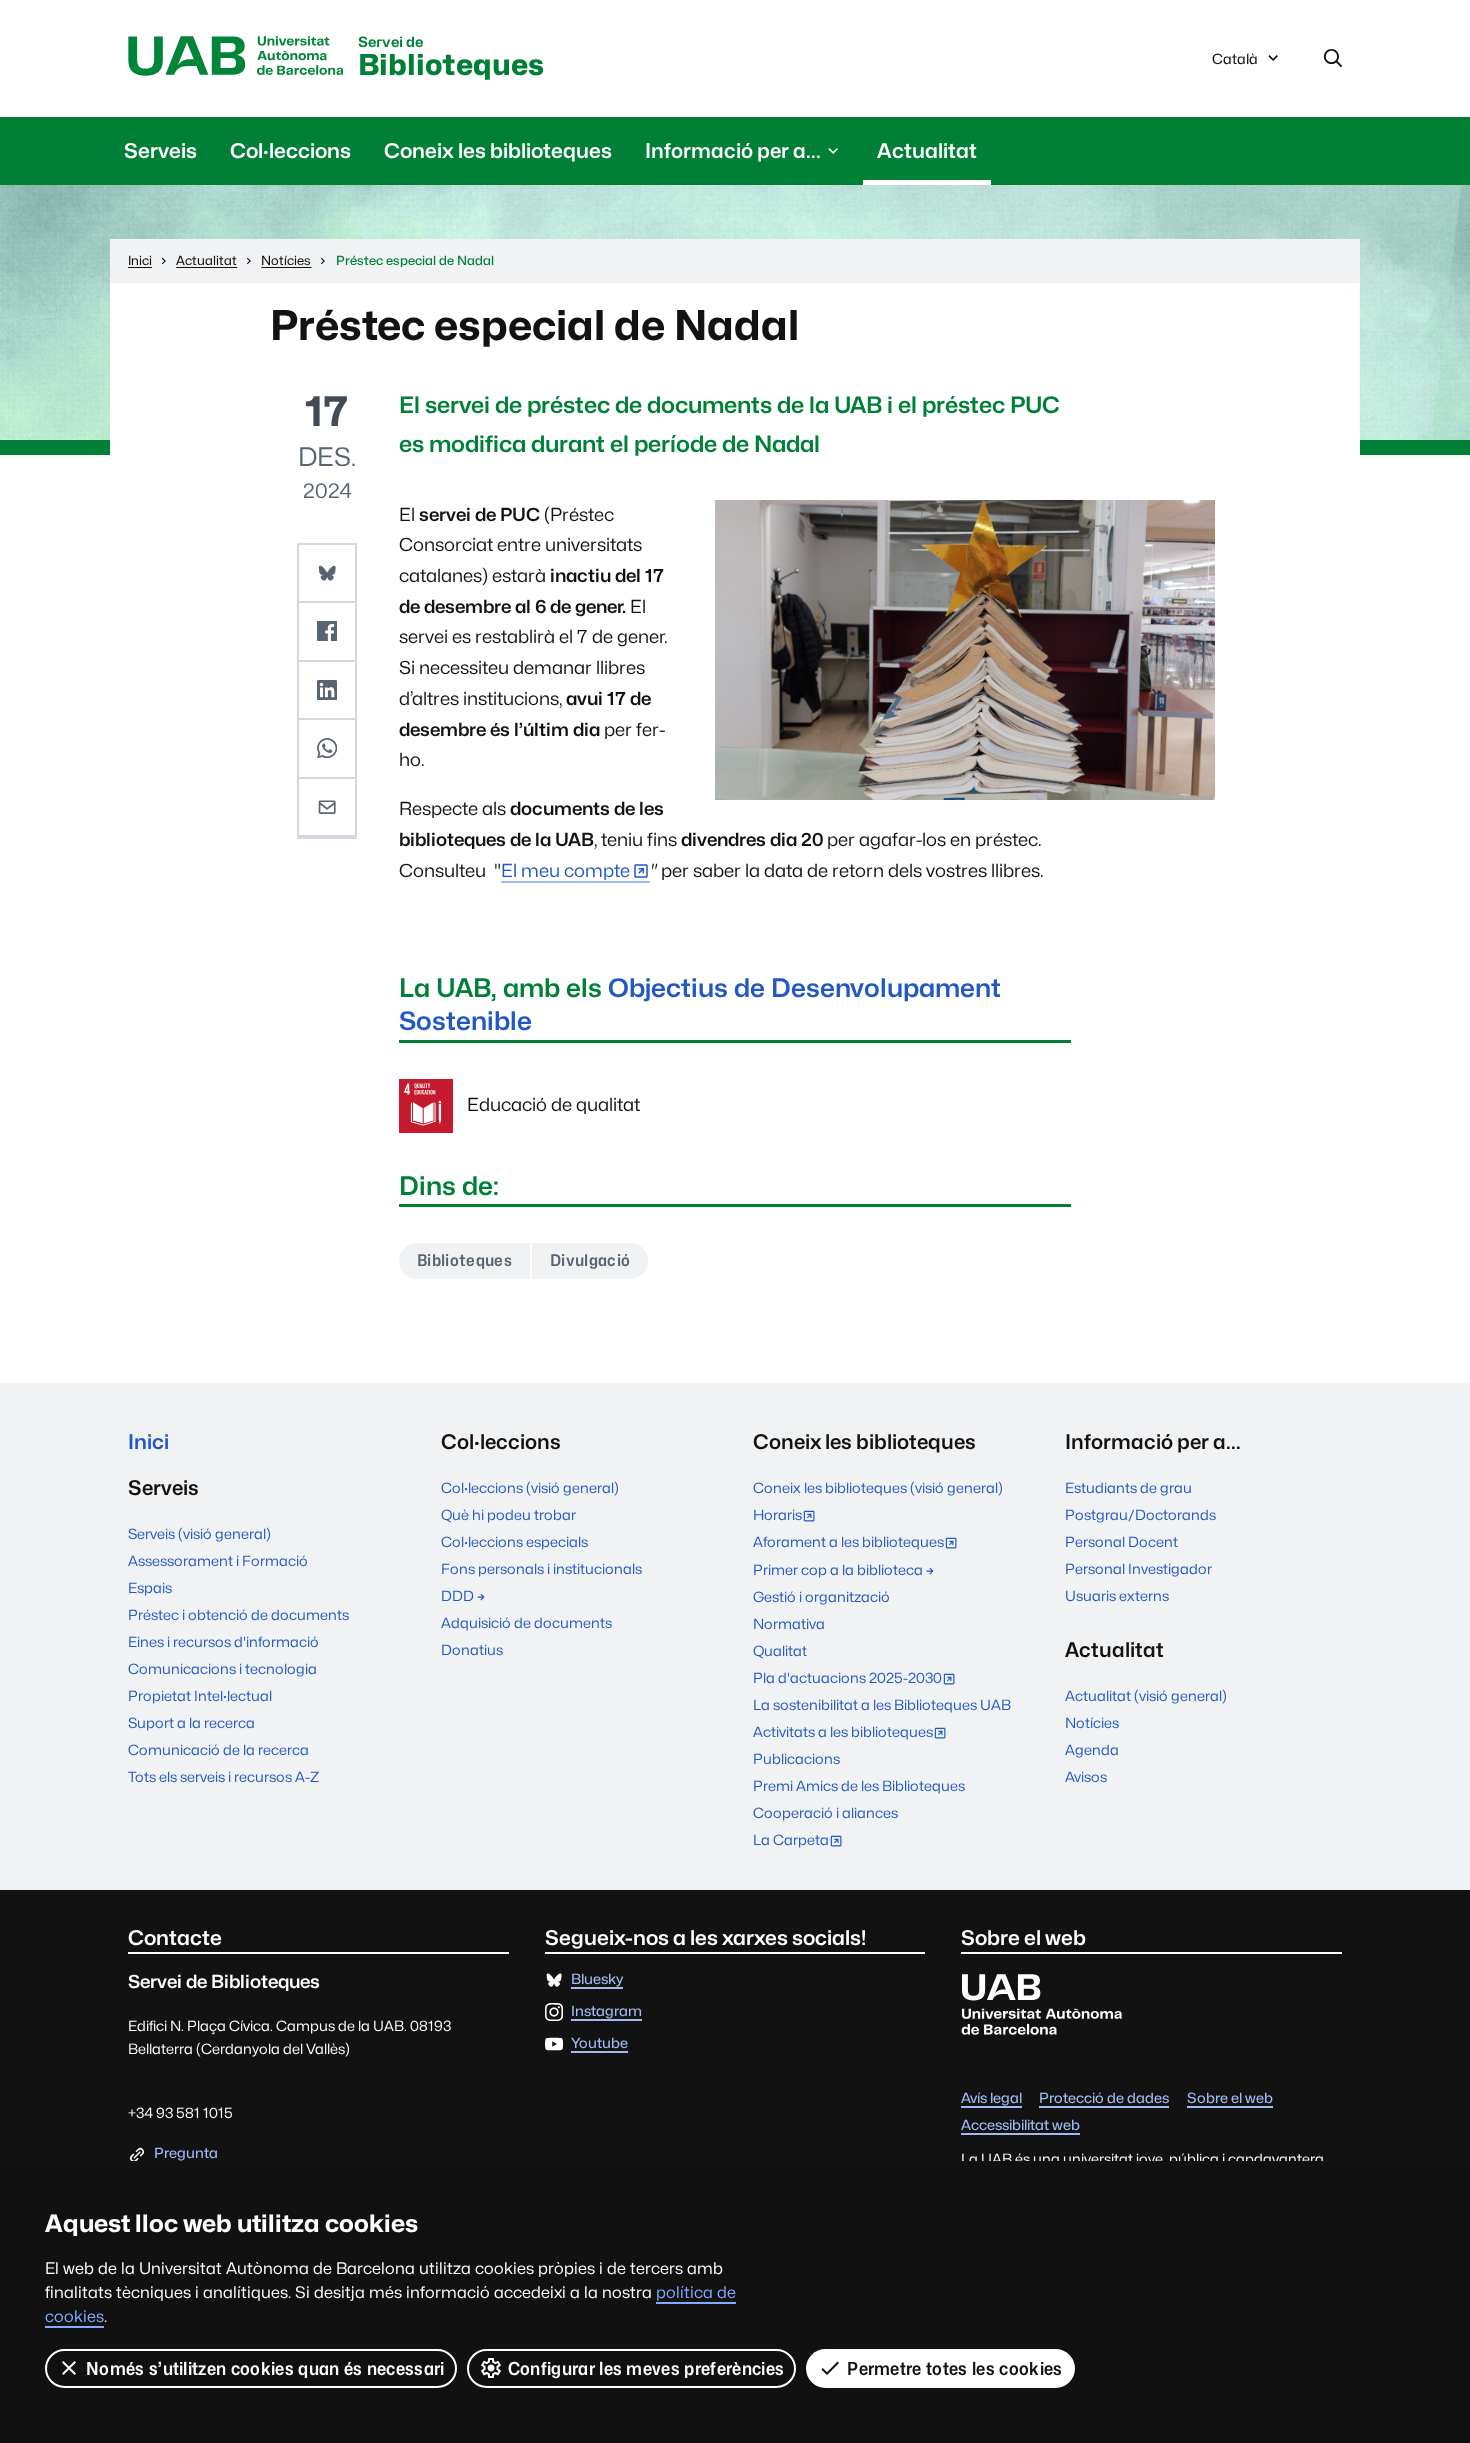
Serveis (160, 150)
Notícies (1092, 1722)
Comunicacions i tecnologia (222, 1668)
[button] (327, 574)
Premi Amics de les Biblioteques (859, 1785)
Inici (148, 1441)
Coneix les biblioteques (498, 150)
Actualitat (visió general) (1146, 1695)
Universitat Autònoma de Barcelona (236, 57)
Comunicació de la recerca (218, 1749)
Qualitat (780, 1650)
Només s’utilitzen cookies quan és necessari (265, 2368)
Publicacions (796, 1758)
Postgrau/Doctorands (1140, 1514)
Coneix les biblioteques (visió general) (878, 1487)
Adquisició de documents (526, 1622)
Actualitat (927, 150)
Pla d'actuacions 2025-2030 (859, 1679)
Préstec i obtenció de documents (238, 1614)
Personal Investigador (1138, 1568)
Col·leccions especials (514, 1541)
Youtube (599, 2043)
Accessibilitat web (1020, 2125)
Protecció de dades (1104, 2098)
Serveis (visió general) (199, 1533)
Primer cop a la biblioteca (838, 1569)
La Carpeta (802, 1841)
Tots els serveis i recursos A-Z (223, 1776)
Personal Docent (1121, 1541)
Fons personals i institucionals (541, 1568)
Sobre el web (1230, 2098)
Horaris (789, 1516)
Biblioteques (451, 58)
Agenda (1092, 1749)
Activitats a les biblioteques (854, 1733)
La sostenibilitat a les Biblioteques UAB (882, 1704)
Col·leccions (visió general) (530, 1487)
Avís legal (991, 2098)
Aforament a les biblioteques (860, 1543)
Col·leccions (290, 150)
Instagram (606, 2011)
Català (1234, 64)
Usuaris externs (1117, 1595)
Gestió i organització (821, 1596)
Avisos (1086, 1776)
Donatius (472, 1649)
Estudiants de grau (1128, 1487)
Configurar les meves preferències (646, 2368)
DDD (457, 1595)
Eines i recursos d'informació (223, 1641)
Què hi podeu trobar (508, 1514)
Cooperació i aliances (825, 1812)
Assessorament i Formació (218, 1560)
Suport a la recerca (191, 1722)
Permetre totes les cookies (954, 2368)
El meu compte (565, 870)
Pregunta (186, 2153)
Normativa (789, 1623)
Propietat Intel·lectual (200, 1695)
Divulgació (590, 1260)
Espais (150, 1587)
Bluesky (597, 1979)
